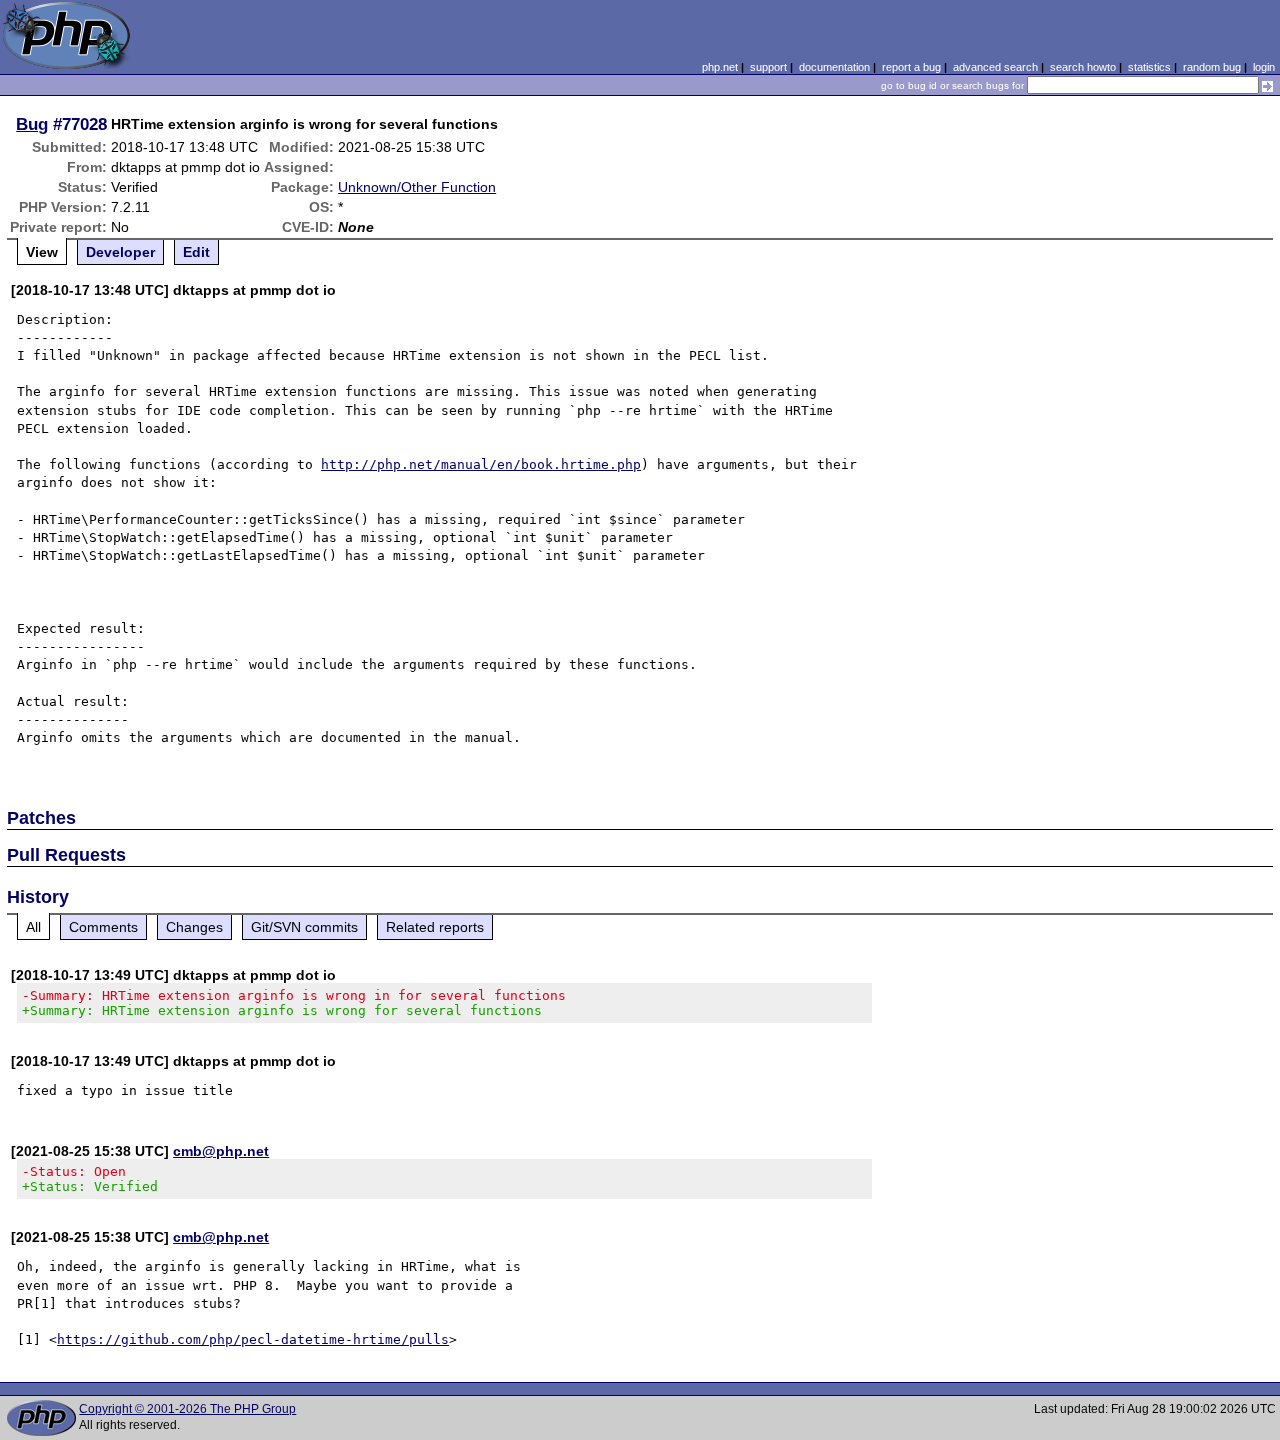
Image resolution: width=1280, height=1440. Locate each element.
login (1264, 67)
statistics (1149, 67)
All (33, 927)
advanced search (995, 67)
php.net (720, 67)
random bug (1212, 67)
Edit (196, 252)
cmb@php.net (221, 1151)
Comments (103, 927)
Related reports (435, 927)
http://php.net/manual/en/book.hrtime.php (481, 464)
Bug (32, 124)
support (768, 67)
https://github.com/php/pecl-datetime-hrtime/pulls (253, 1339)
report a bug (911, 67)
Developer (120, 252)
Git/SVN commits (304, 927)
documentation (834, 67)
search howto (1083, 67)
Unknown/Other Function (417, 187)
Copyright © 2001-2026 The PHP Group (187, 1409)
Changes (194, 927)
